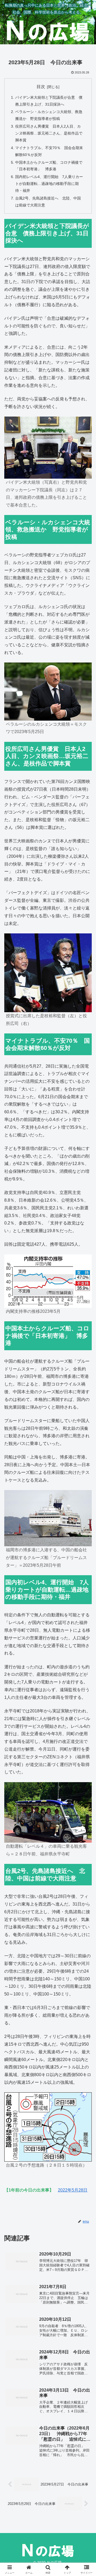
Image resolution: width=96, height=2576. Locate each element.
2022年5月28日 (73, 2190)
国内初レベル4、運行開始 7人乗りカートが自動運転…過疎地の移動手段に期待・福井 (49, 184)
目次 (41, 87)
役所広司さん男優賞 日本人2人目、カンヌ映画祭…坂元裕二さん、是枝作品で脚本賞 (49, 133)
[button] (86, 1398)
